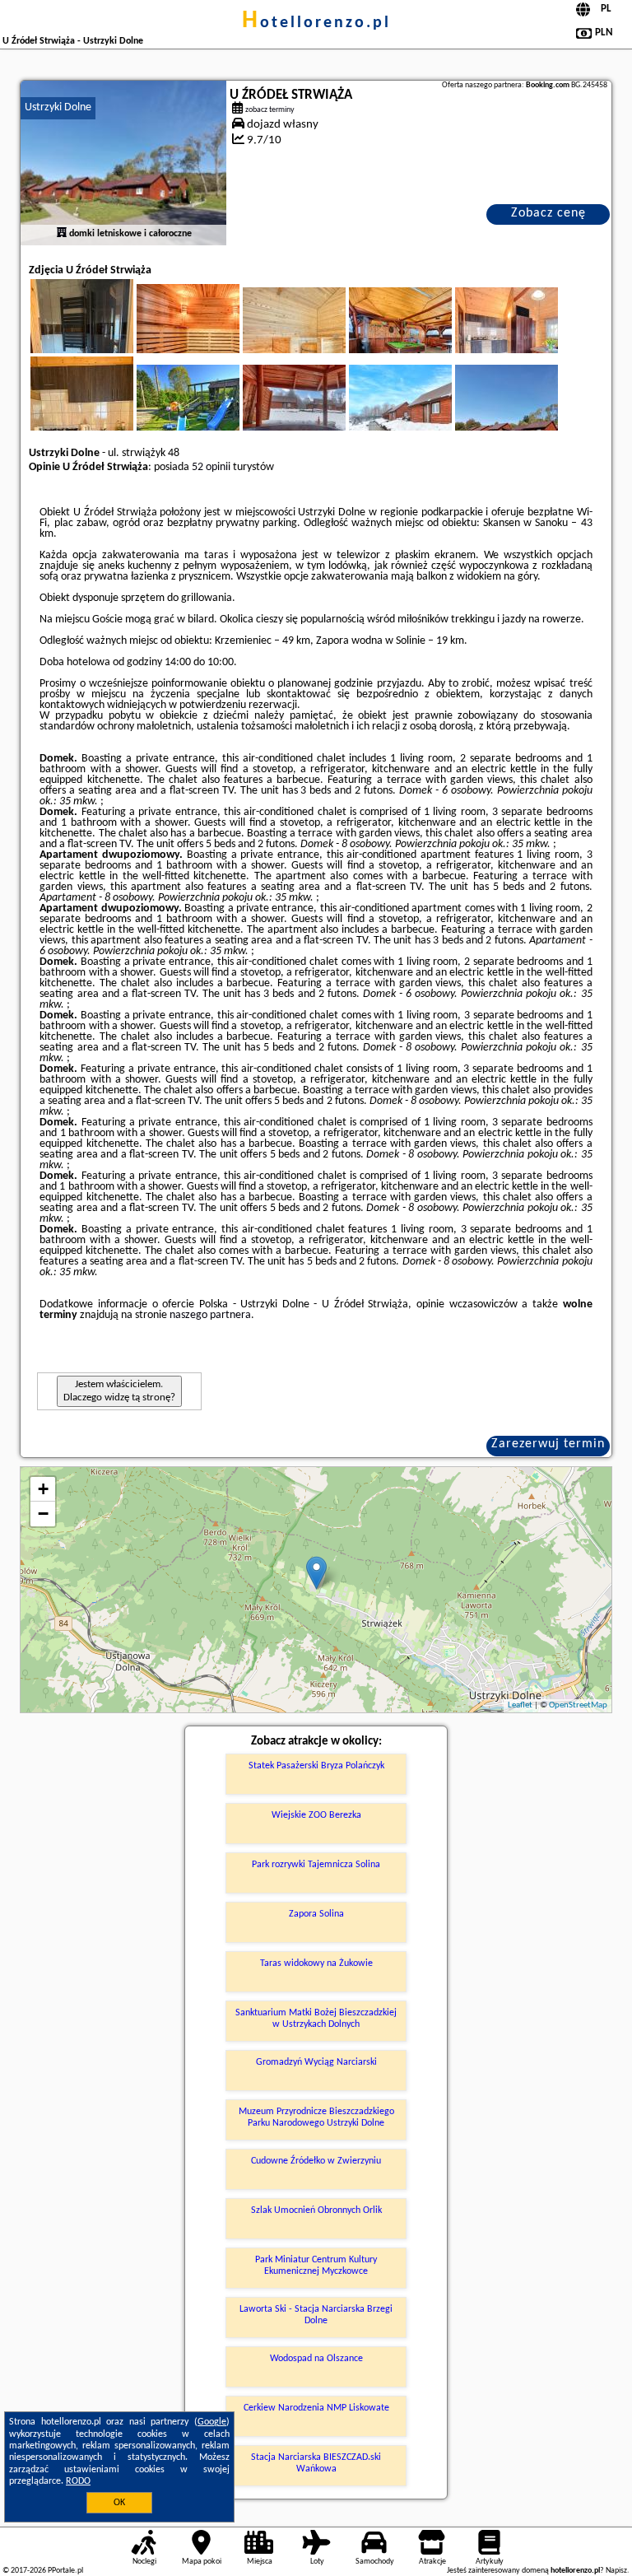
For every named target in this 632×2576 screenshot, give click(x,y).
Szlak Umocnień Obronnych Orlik (316, 2210)
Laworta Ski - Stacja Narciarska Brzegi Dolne (316, 2315)
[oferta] (62, 234)
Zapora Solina (316, 1914)
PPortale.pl (65, 2571)
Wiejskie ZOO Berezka (316, 1815)
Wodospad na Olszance (316, 2359)
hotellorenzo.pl (316, 23)
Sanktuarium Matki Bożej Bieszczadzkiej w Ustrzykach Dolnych (316, 2019)
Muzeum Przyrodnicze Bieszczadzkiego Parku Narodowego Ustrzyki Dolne (316, 2117)
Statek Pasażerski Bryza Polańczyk (316, 1766)
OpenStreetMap (578, 1705)
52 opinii (211, 467)
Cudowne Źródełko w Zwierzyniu (316, 2161)
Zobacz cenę (548, 213)
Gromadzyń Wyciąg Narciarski (316, 2062)
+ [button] (43, 1489)
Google (212, 2422)
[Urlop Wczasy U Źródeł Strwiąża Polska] (211, 337)
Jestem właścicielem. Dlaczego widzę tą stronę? (119, 1391)
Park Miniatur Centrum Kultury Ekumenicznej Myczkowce (316, 2266)
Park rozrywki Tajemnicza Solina (316, 1865)
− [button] (43, 1514)
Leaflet (520, 1705)
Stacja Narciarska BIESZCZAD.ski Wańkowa (316, 2463)
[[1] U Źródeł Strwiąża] (123, 163)
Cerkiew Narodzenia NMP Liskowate (316, 2408)
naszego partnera (210, 1315)
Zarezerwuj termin (548, 1444)
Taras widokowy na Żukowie (316, 1963)
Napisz (616, 2571)
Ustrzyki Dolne (58, 107)
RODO (78, 2481)
